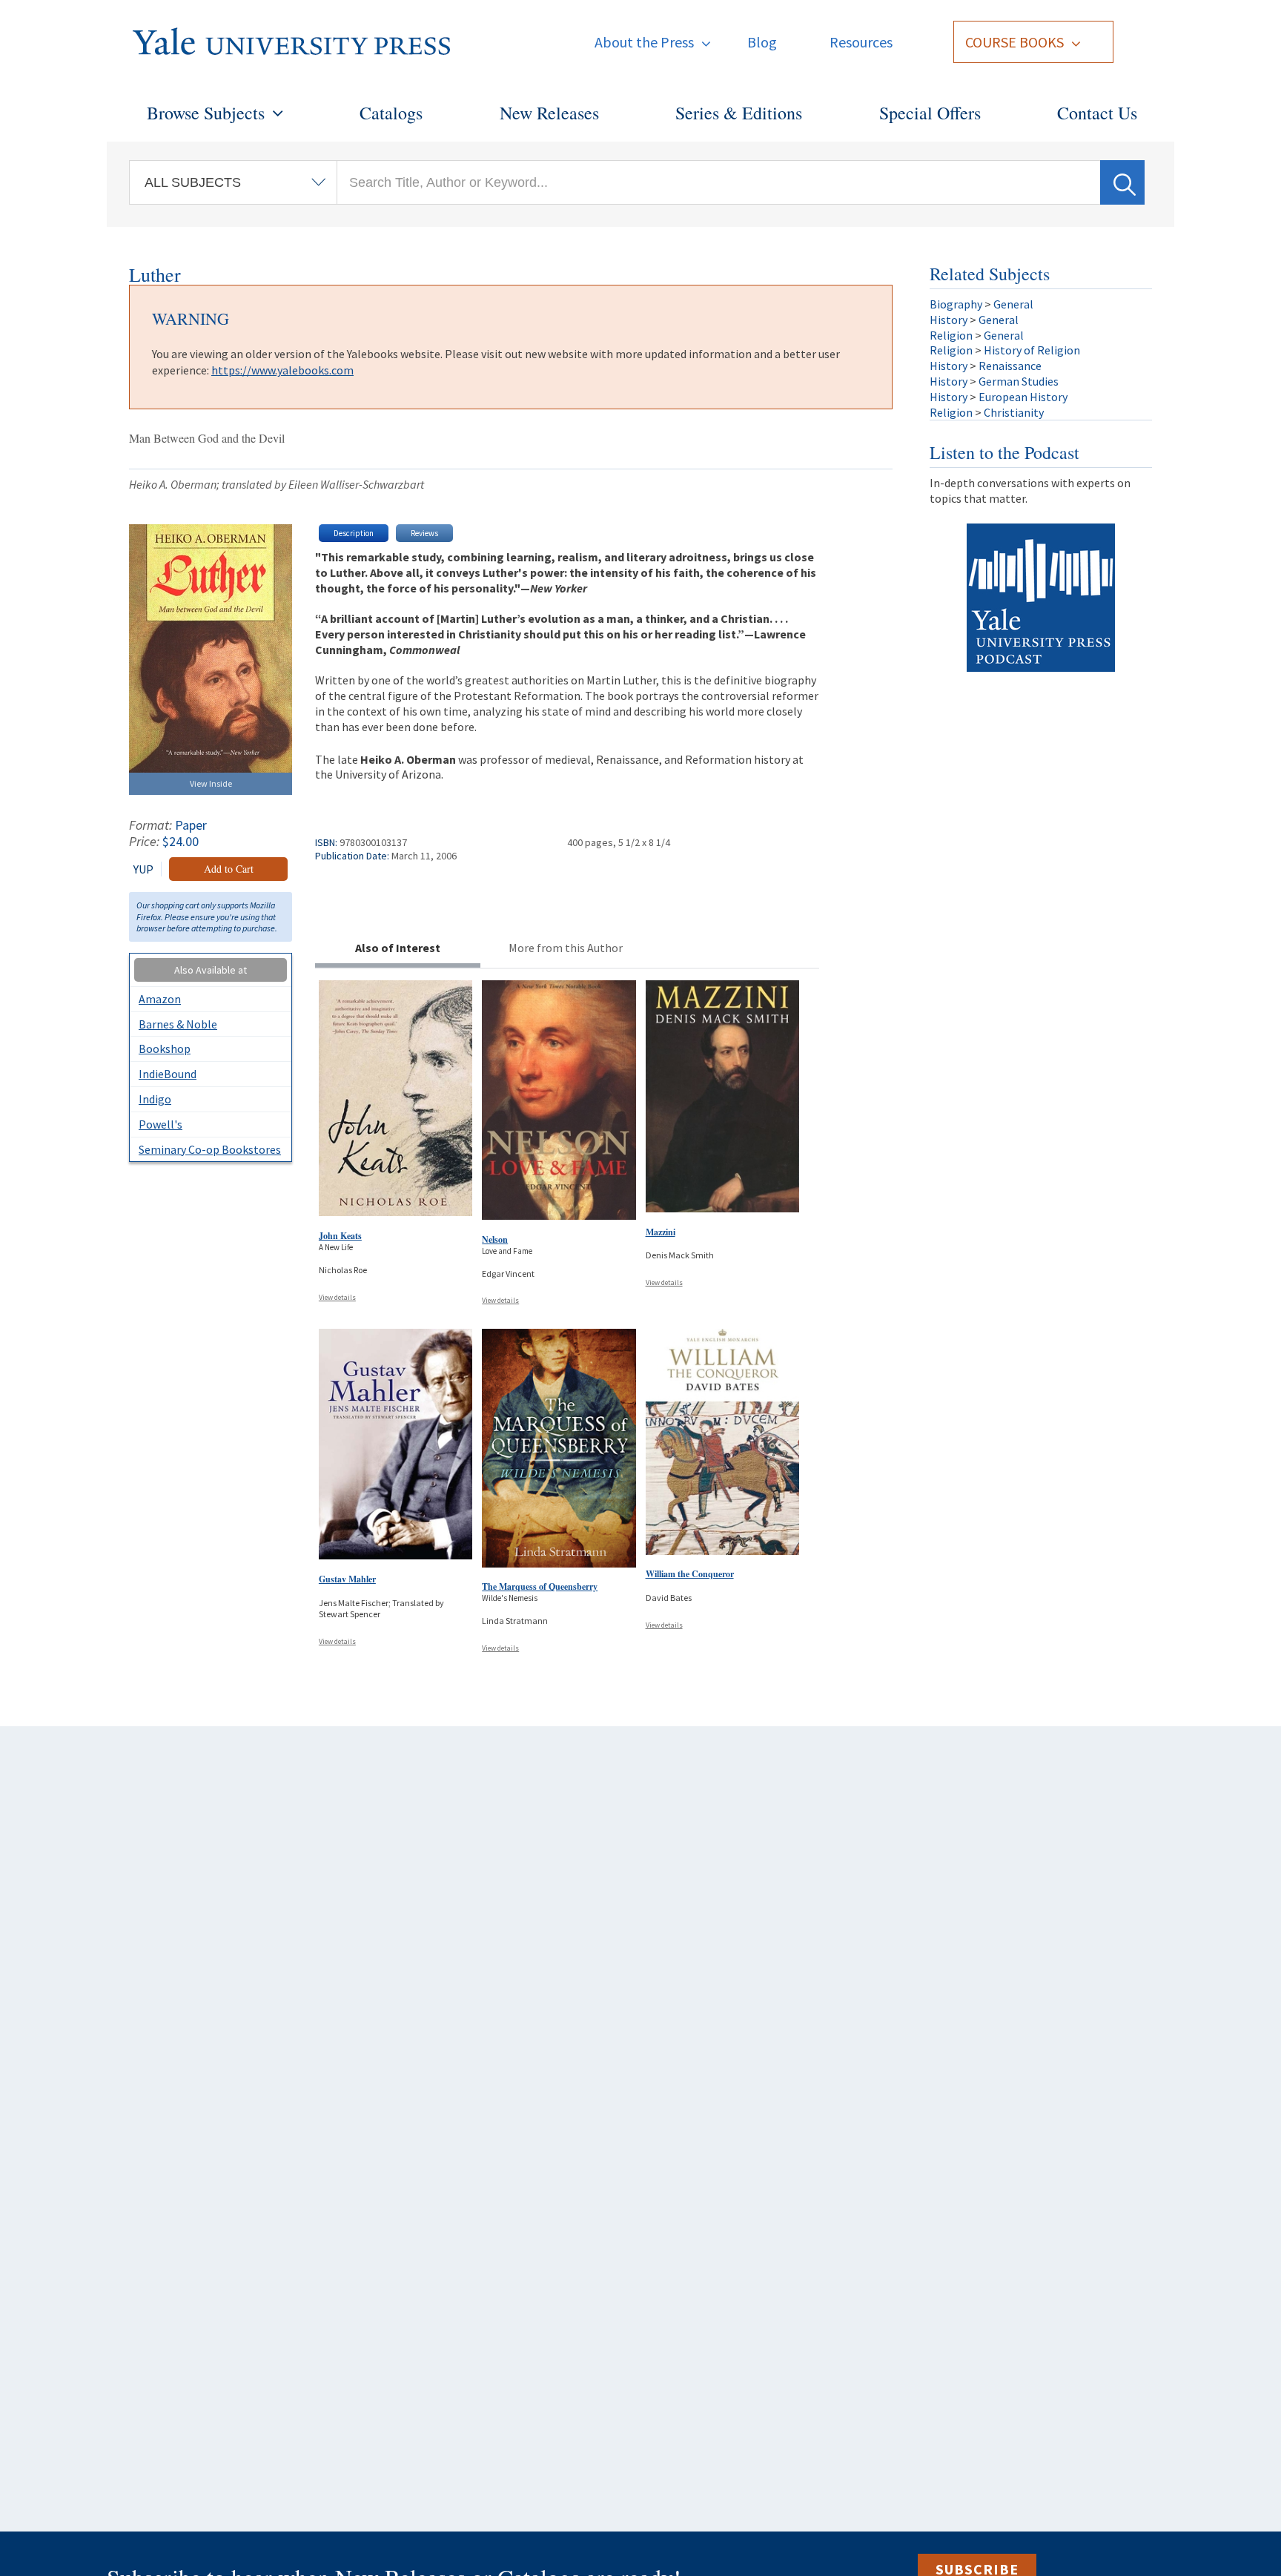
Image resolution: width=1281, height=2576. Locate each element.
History (949, 320)
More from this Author (566, 948)
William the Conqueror (690, 1574)
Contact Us (1097, 113)
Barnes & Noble (178, 1024)
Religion (951, 335)
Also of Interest (398, 948)
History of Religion (1032, 350)
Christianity (1014, 412)
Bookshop (165, 1048)
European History (1023, 397)
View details (337, 1297)
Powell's (160, 1124)
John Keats (340, 1236)
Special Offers (930, 113)
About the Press (644, 42)
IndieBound (168, 1074)
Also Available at (211, 970)
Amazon (160, 999)
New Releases (549, 113)
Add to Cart (229, 869)
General (1013, 304)
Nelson (495, 1239)
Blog (762, 42)
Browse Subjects (206, 113)
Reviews (424, 533)
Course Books (1014, 42)
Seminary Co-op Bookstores (210, 1149)
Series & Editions (739, 113)
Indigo (155, 1099)
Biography (956, 304)
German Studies (1019, 381)
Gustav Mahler (347, 1579)
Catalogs (391, 113)
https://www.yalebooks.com (282, 370)
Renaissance (1010, 366)
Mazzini (661, 1232)
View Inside (211, 783)
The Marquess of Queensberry (540, 1586)
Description (354, 533)
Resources (861, 42)
